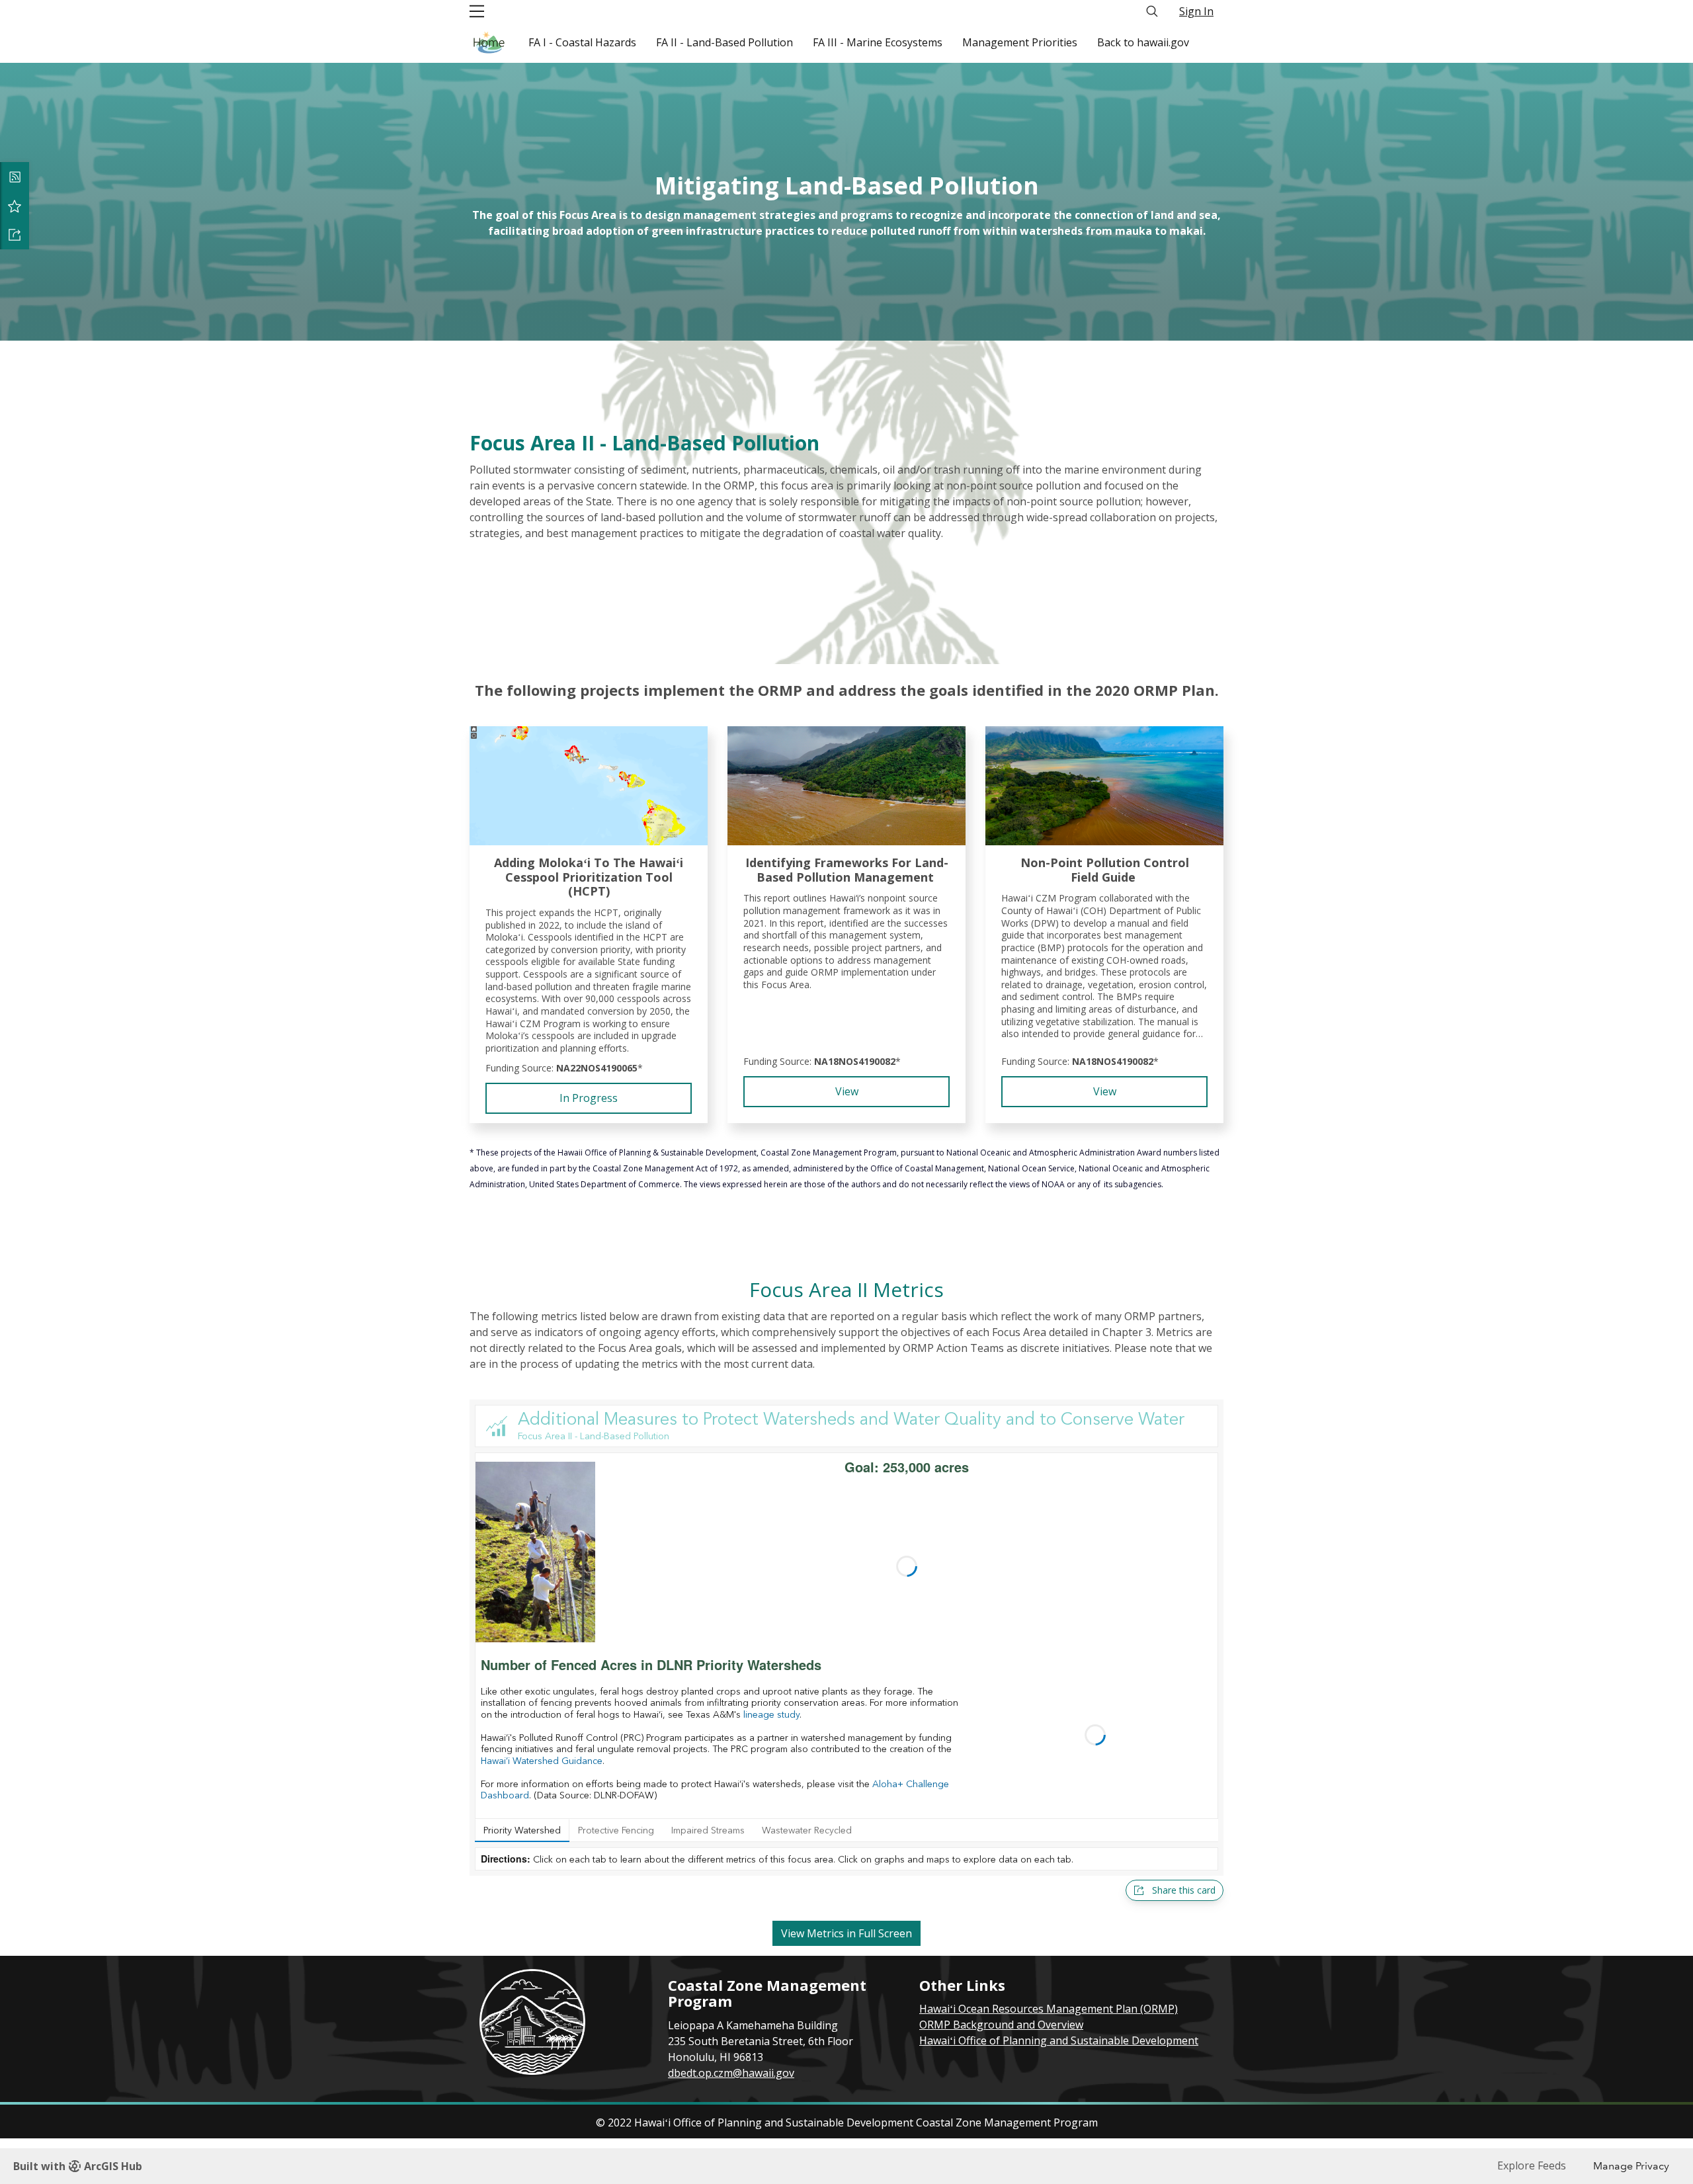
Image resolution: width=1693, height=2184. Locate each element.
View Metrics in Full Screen (846, 1933)
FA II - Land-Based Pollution (724, 42)
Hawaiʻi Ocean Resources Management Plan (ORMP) (1049, 2009)
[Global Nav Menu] (477, 11)
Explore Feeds (1532, 2165)
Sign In (1196, 11)
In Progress (589, 1098)
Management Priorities (1020, 42)
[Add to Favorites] (15, 206)
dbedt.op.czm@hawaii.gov (731, 2073)
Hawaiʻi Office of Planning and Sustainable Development (1059, 2040)
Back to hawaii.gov (1143, 42)
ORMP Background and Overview (1001, 2025)
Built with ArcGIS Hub (78, 2166)
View (847, 1091)
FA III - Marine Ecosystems (878, 42)
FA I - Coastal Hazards (582, 42)
